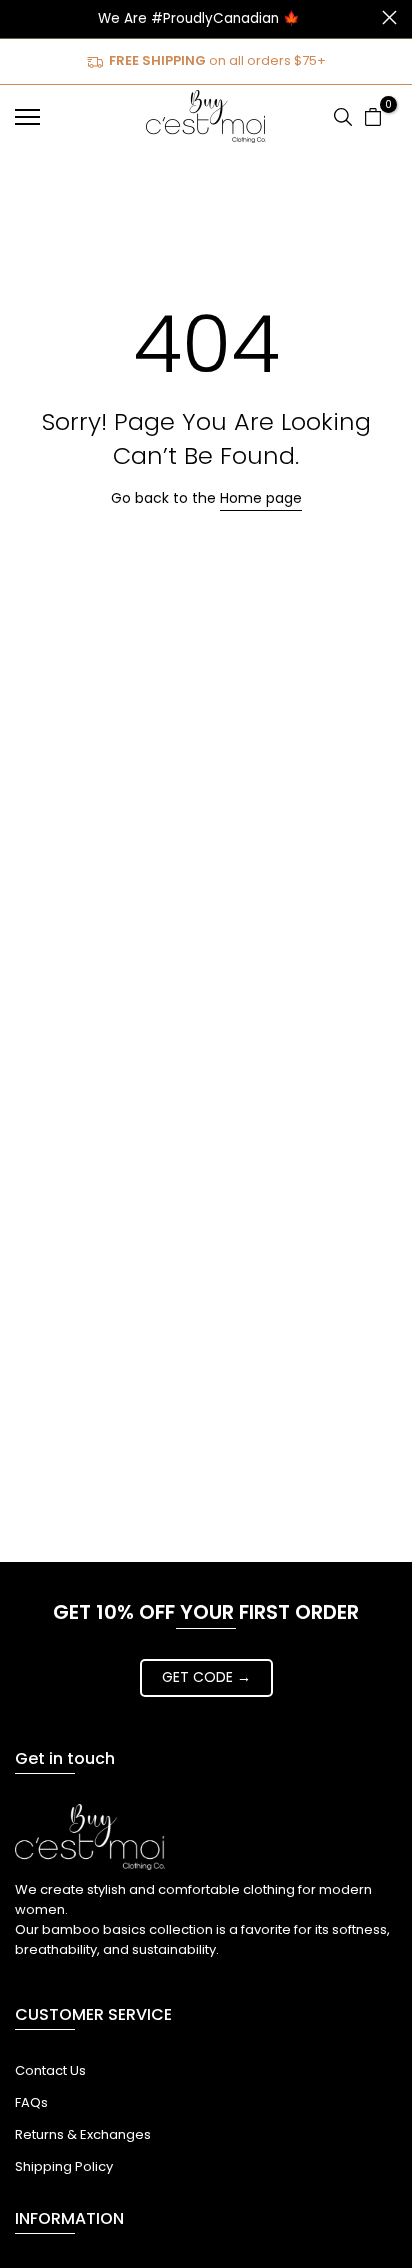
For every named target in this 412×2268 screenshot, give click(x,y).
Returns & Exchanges (83, 2134)
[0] (373, 117)
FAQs (31, 2102)
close (389, 17)
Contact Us (50, 2070)
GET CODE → (206, 1677)
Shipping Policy (64, 2166)
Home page (261, 498)
